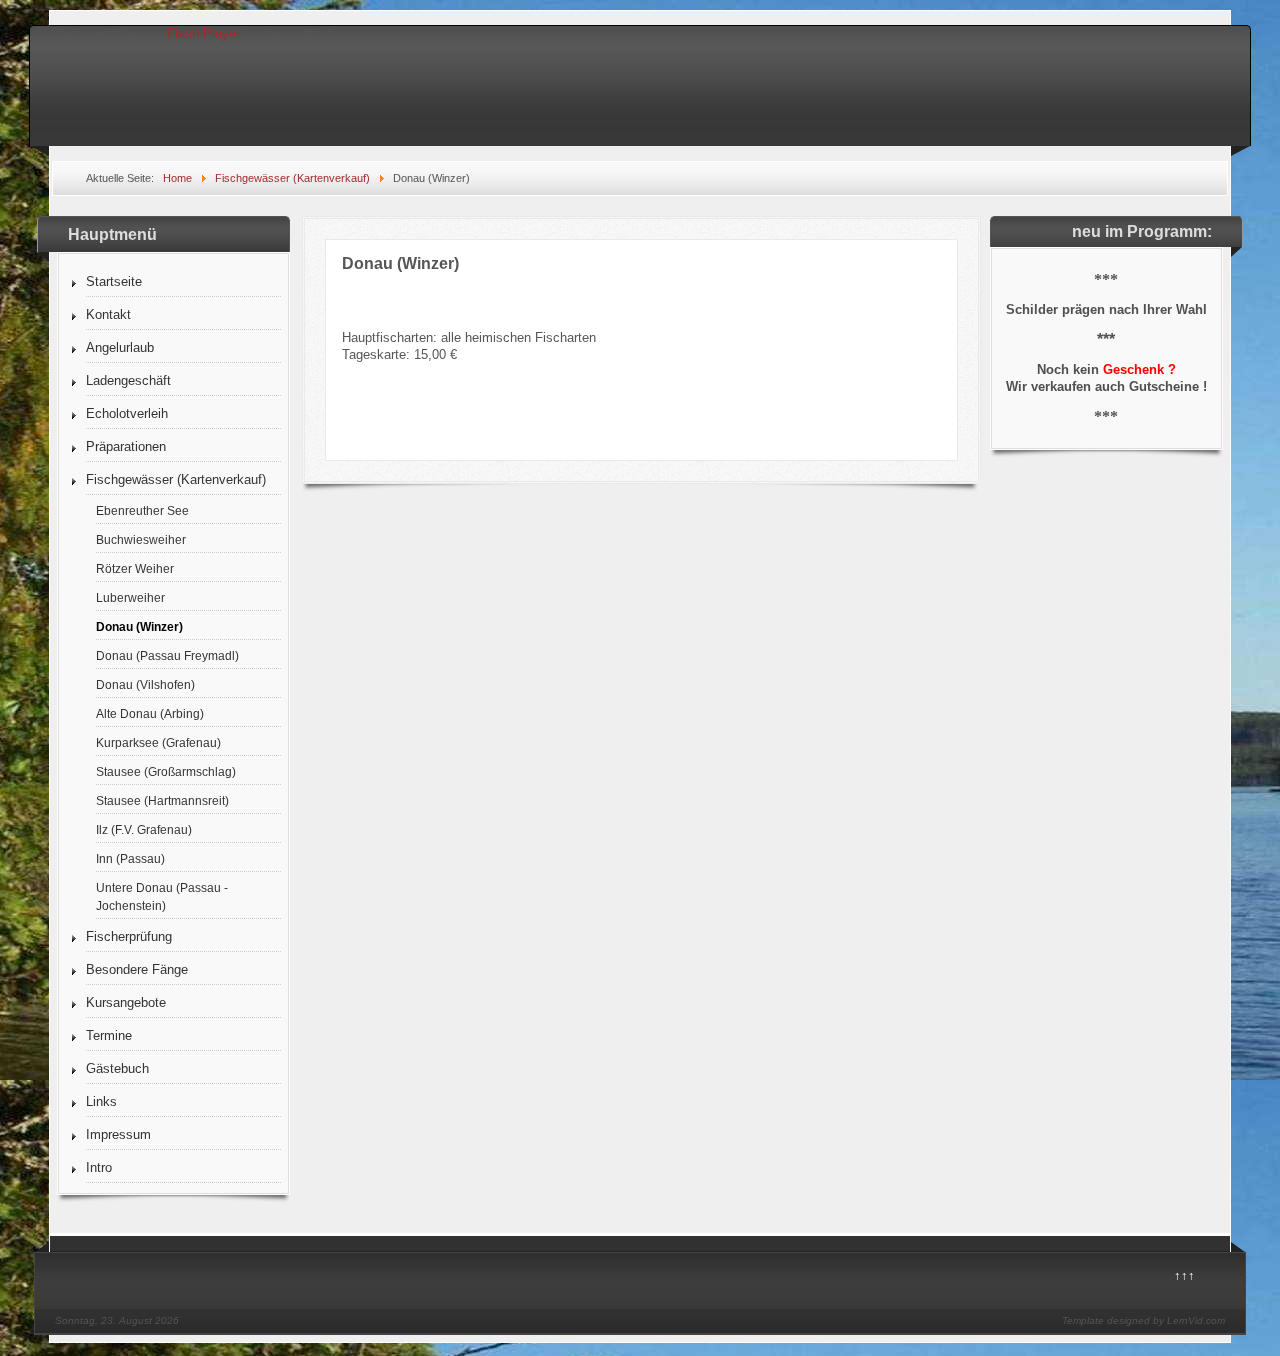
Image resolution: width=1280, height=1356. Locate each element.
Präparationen (126, 446)
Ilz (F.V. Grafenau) (144, 829)
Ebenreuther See (142, 510)
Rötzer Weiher (135, 568)
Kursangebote (126, 1002)
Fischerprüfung (129, 936)
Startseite (114, 281)
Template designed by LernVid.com (1143, 1320)
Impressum (118, 1134)
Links (101, 1101)
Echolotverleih (127, 413)
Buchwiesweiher (141, 539)
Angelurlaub (120, 347)
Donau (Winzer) (139, 626)
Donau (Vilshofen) (145, 684)
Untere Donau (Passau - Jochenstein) (162, 896)
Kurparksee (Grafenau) (158, 742)
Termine (109, 1035)
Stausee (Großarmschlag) (166, 771)
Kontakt (108, 314)
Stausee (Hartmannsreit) (162, 800)
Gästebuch (117, 1068)
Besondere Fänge (137, 969)
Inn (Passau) (130, 858)
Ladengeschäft (128, 380)
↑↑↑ (1184, 1275)
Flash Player (203, 33)
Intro (99, 1167)
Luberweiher (130, 597)
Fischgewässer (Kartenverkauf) (176, 479)
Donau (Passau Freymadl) (167, 655)
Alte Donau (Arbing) (150, 713)
